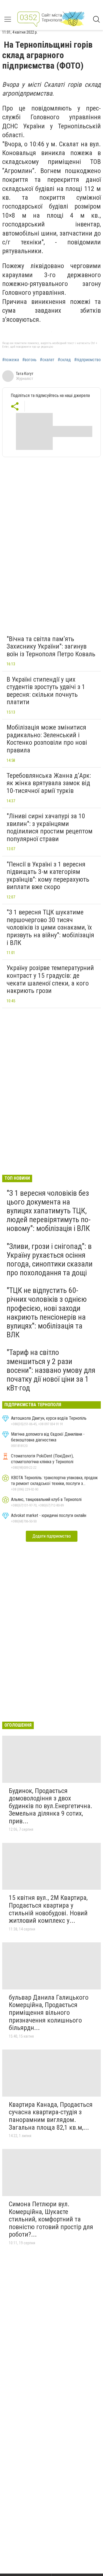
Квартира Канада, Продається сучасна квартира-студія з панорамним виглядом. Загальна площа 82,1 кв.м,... (51, 2116)
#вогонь (29, 360)
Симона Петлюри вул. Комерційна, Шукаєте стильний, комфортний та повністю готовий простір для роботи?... (51, 2219)
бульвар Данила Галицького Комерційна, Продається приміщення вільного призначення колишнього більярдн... (49, 2013)
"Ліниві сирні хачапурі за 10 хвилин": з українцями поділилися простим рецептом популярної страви (50, 827)
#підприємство (87, 360)
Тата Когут (25, 374)
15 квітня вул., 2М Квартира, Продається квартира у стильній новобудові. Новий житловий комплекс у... (48, 1909)
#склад (64, 360)
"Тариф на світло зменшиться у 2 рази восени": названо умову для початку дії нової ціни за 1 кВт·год (51, 1370)
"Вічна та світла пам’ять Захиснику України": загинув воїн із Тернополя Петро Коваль (51, 646)
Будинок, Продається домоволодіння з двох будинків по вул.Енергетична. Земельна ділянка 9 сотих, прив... (51, 1806)
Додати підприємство (52, 1536)
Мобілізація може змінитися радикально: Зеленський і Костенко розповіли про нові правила (47, 739)
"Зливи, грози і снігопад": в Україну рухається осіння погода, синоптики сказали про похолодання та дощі (50, 1260)
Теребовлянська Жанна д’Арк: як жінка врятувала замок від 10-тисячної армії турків (49, 783)
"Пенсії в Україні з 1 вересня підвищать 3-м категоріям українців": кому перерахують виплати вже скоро (48, 876)
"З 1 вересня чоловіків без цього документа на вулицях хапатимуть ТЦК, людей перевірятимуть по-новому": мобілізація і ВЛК (49, 1211)
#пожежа (11, 360)
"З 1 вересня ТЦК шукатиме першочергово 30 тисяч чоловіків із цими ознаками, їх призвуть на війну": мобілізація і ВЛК (50, 927)
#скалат (47, 360)
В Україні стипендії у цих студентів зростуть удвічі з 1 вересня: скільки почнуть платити (46, 691)
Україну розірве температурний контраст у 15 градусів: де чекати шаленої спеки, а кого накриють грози (50, 979)
